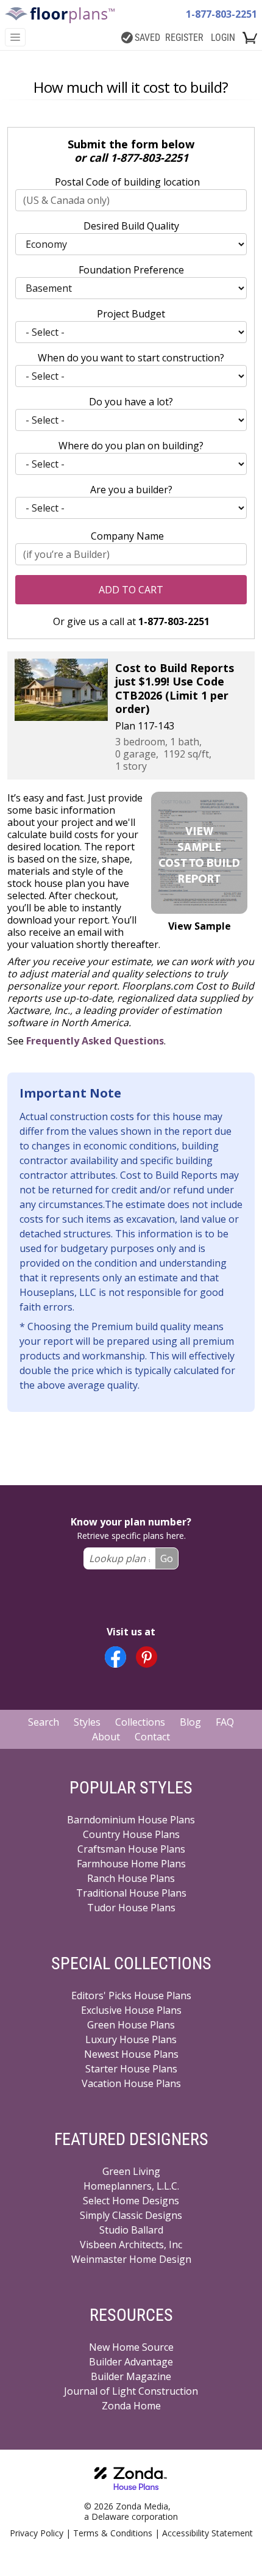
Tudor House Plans (131, 1908)
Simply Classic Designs (131, 2215)
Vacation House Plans (131, 2083)
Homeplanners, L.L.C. (131, 2186)
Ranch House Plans (131, 1878)
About (106, 1737)
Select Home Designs (131, 2201)
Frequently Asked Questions (95, 1041)
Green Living (131, 2171)
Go (167, 1558)
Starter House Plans (131, 2069)
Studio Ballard (131, 2230)
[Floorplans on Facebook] (115, 1657)
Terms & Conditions (113, 2533)
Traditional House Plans (131, 1893)
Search (44, 1722)
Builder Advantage (131, 2362)
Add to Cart (131, 590)
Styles (87, 1722)
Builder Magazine (131, 2376)
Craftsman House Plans (131, 1849)
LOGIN (223, 38)
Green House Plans (131, 2025)
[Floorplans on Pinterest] (147, 1657)
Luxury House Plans (131, 2039)
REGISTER (184, 38)
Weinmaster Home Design (131, 2259)
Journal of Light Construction (131, 2391)
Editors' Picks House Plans (131, 1995)
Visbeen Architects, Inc (131, 2245)
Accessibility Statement (207, 2533)
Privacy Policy (37, 2533)
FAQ (225, 1722)
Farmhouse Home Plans (131, 1864)
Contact (152, 1737)
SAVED (147, 38)
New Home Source (131, 2347)
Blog (190, 1722)
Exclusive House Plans (131, 2010)
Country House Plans (131, 1834)
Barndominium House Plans (131, 1820)
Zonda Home (131, 2406)
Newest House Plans (131, 2054)
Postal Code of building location (127, 182)
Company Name (127, 536)
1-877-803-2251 (221, 14)
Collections (140, 1722)
